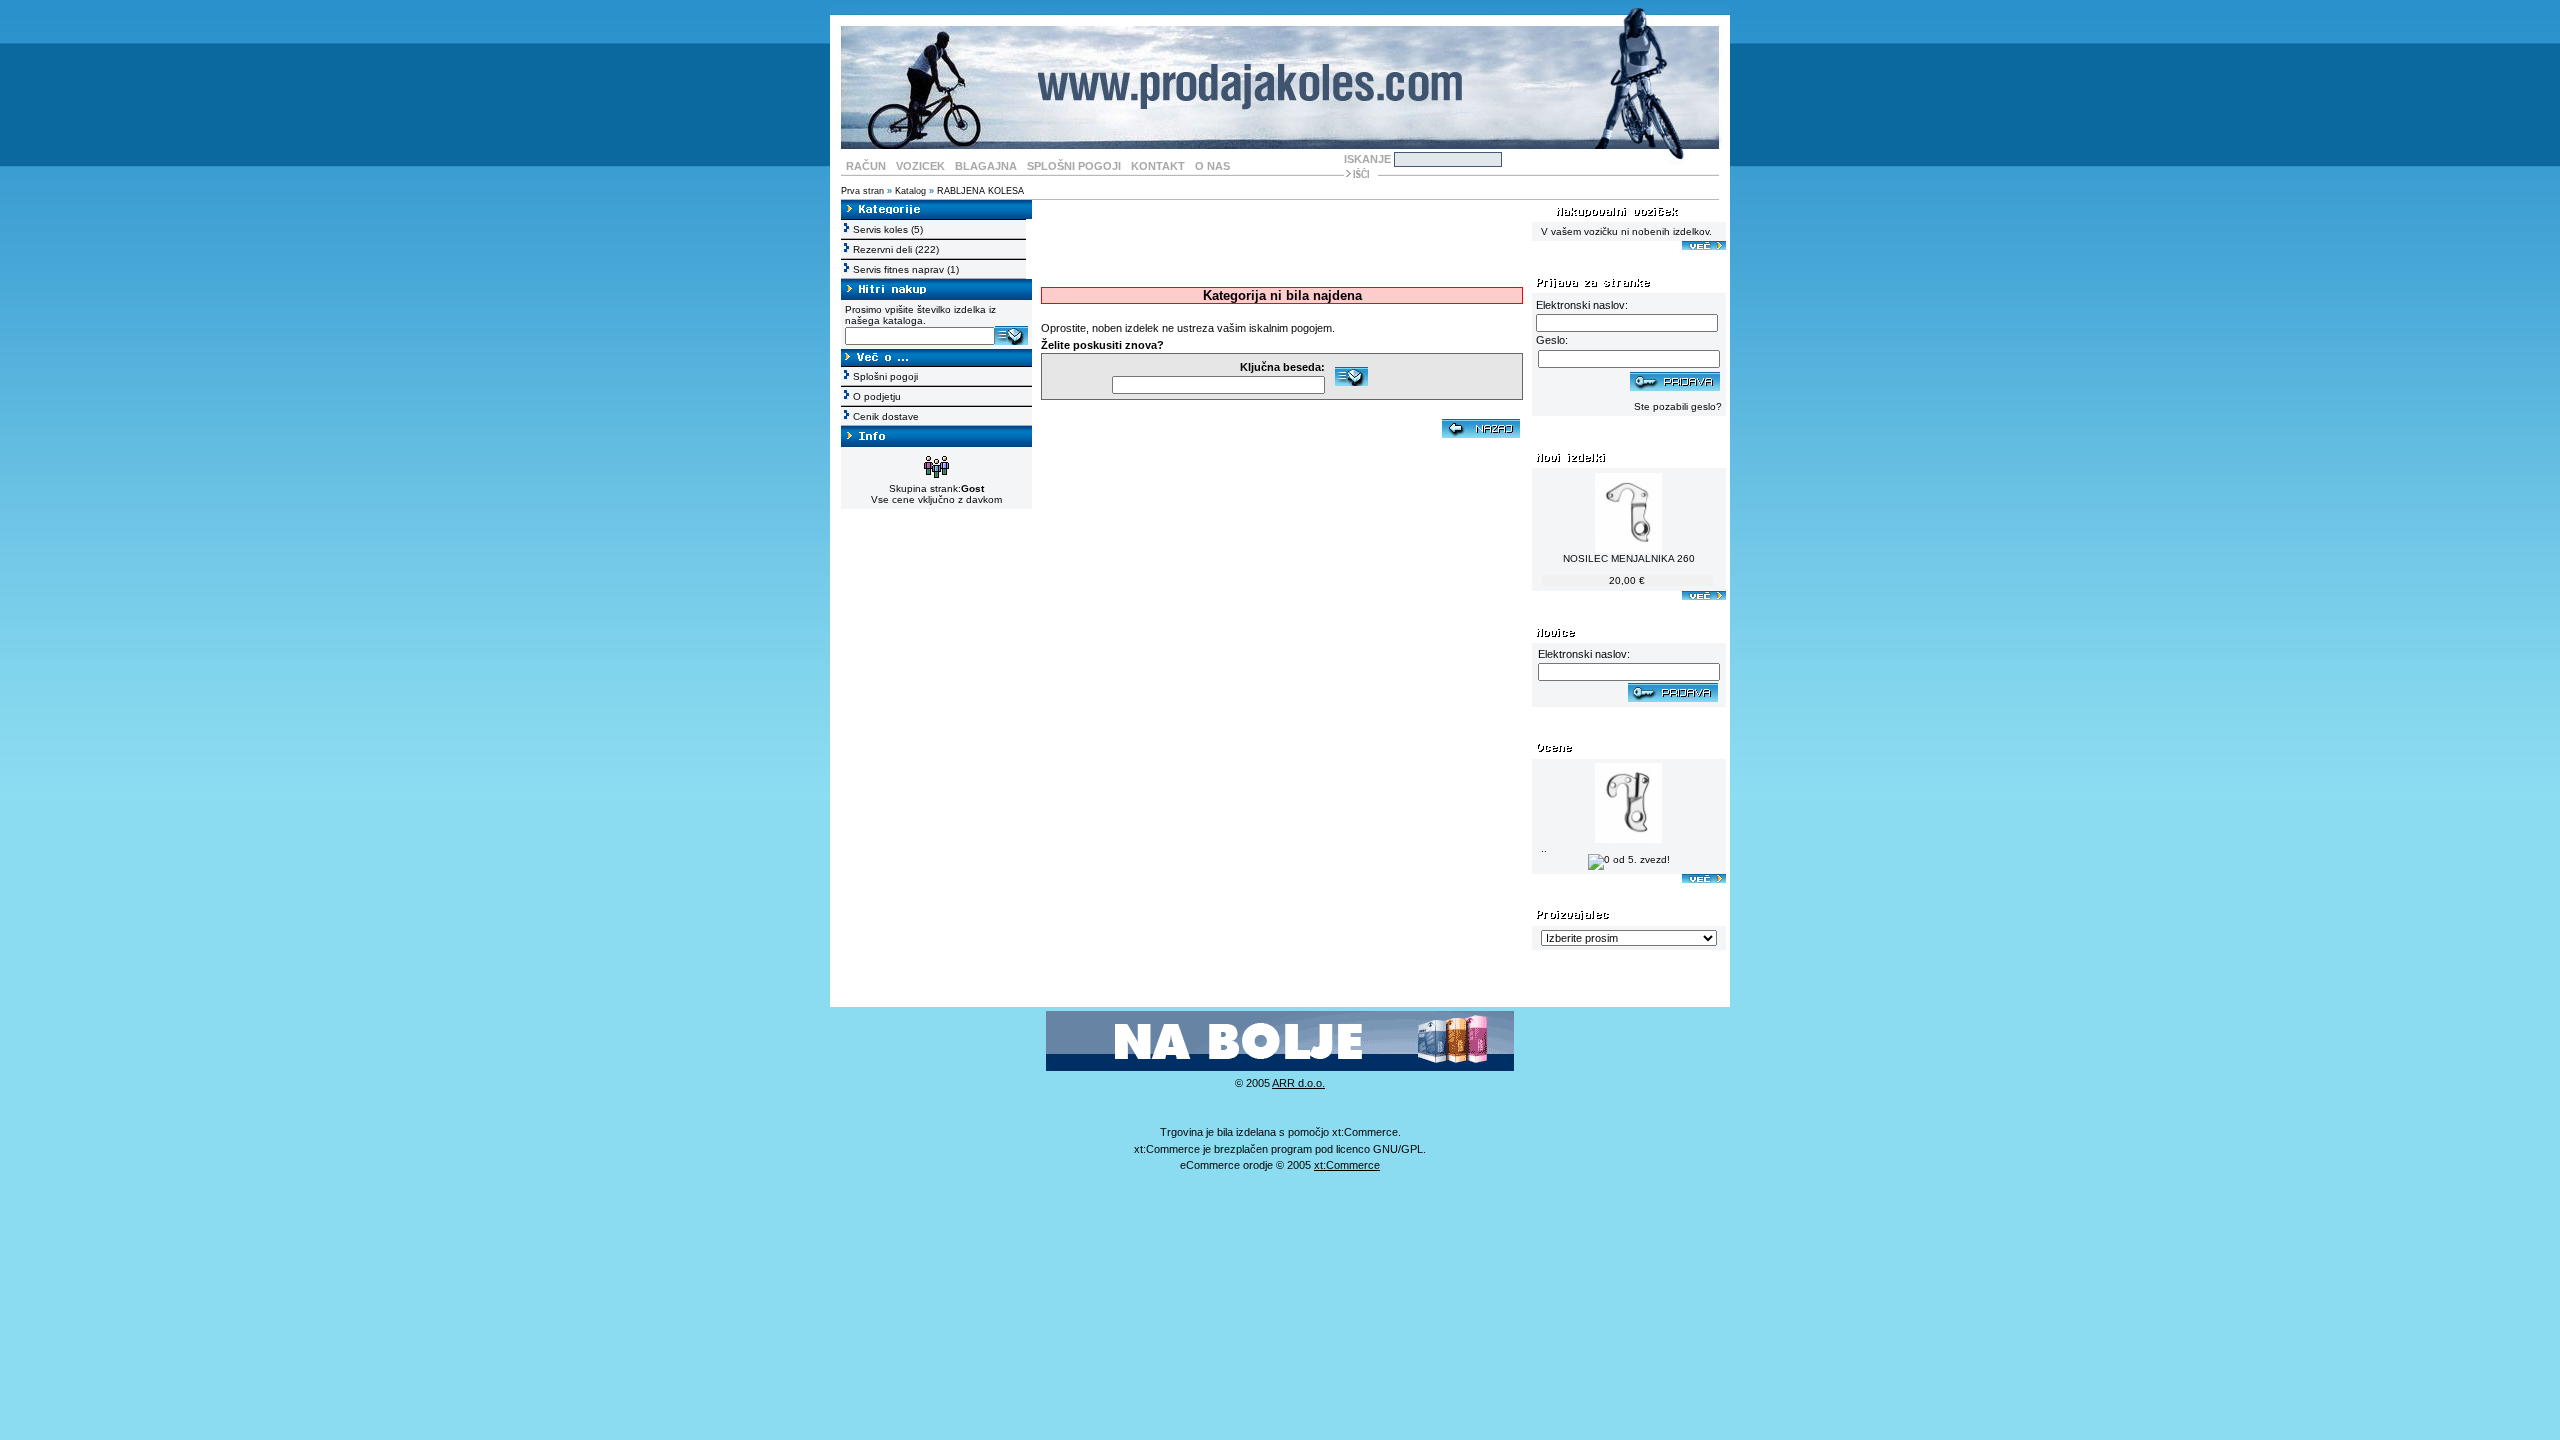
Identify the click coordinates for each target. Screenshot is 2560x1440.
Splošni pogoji (885, 376)
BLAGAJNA (986, 166)
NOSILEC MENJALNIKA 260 (1629, 558)
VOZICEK (920, 166)
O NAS (1212, 166)
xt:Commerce (1347, 1165)
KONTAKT (1158, 166)
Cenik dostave (886, 416)
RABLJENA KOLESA (980, 191)
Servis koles (880, 229)
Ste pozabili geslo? (1678, 406)
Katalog (910, 191)
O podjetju (877, 396)
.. (1544, 848)
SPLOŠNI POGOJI (1074, 166)
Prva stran (862, 191)
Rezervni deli (882, 249)
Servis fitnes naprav (898, 269)
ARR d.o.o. (1298, 1083)
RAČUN (866, 166)
